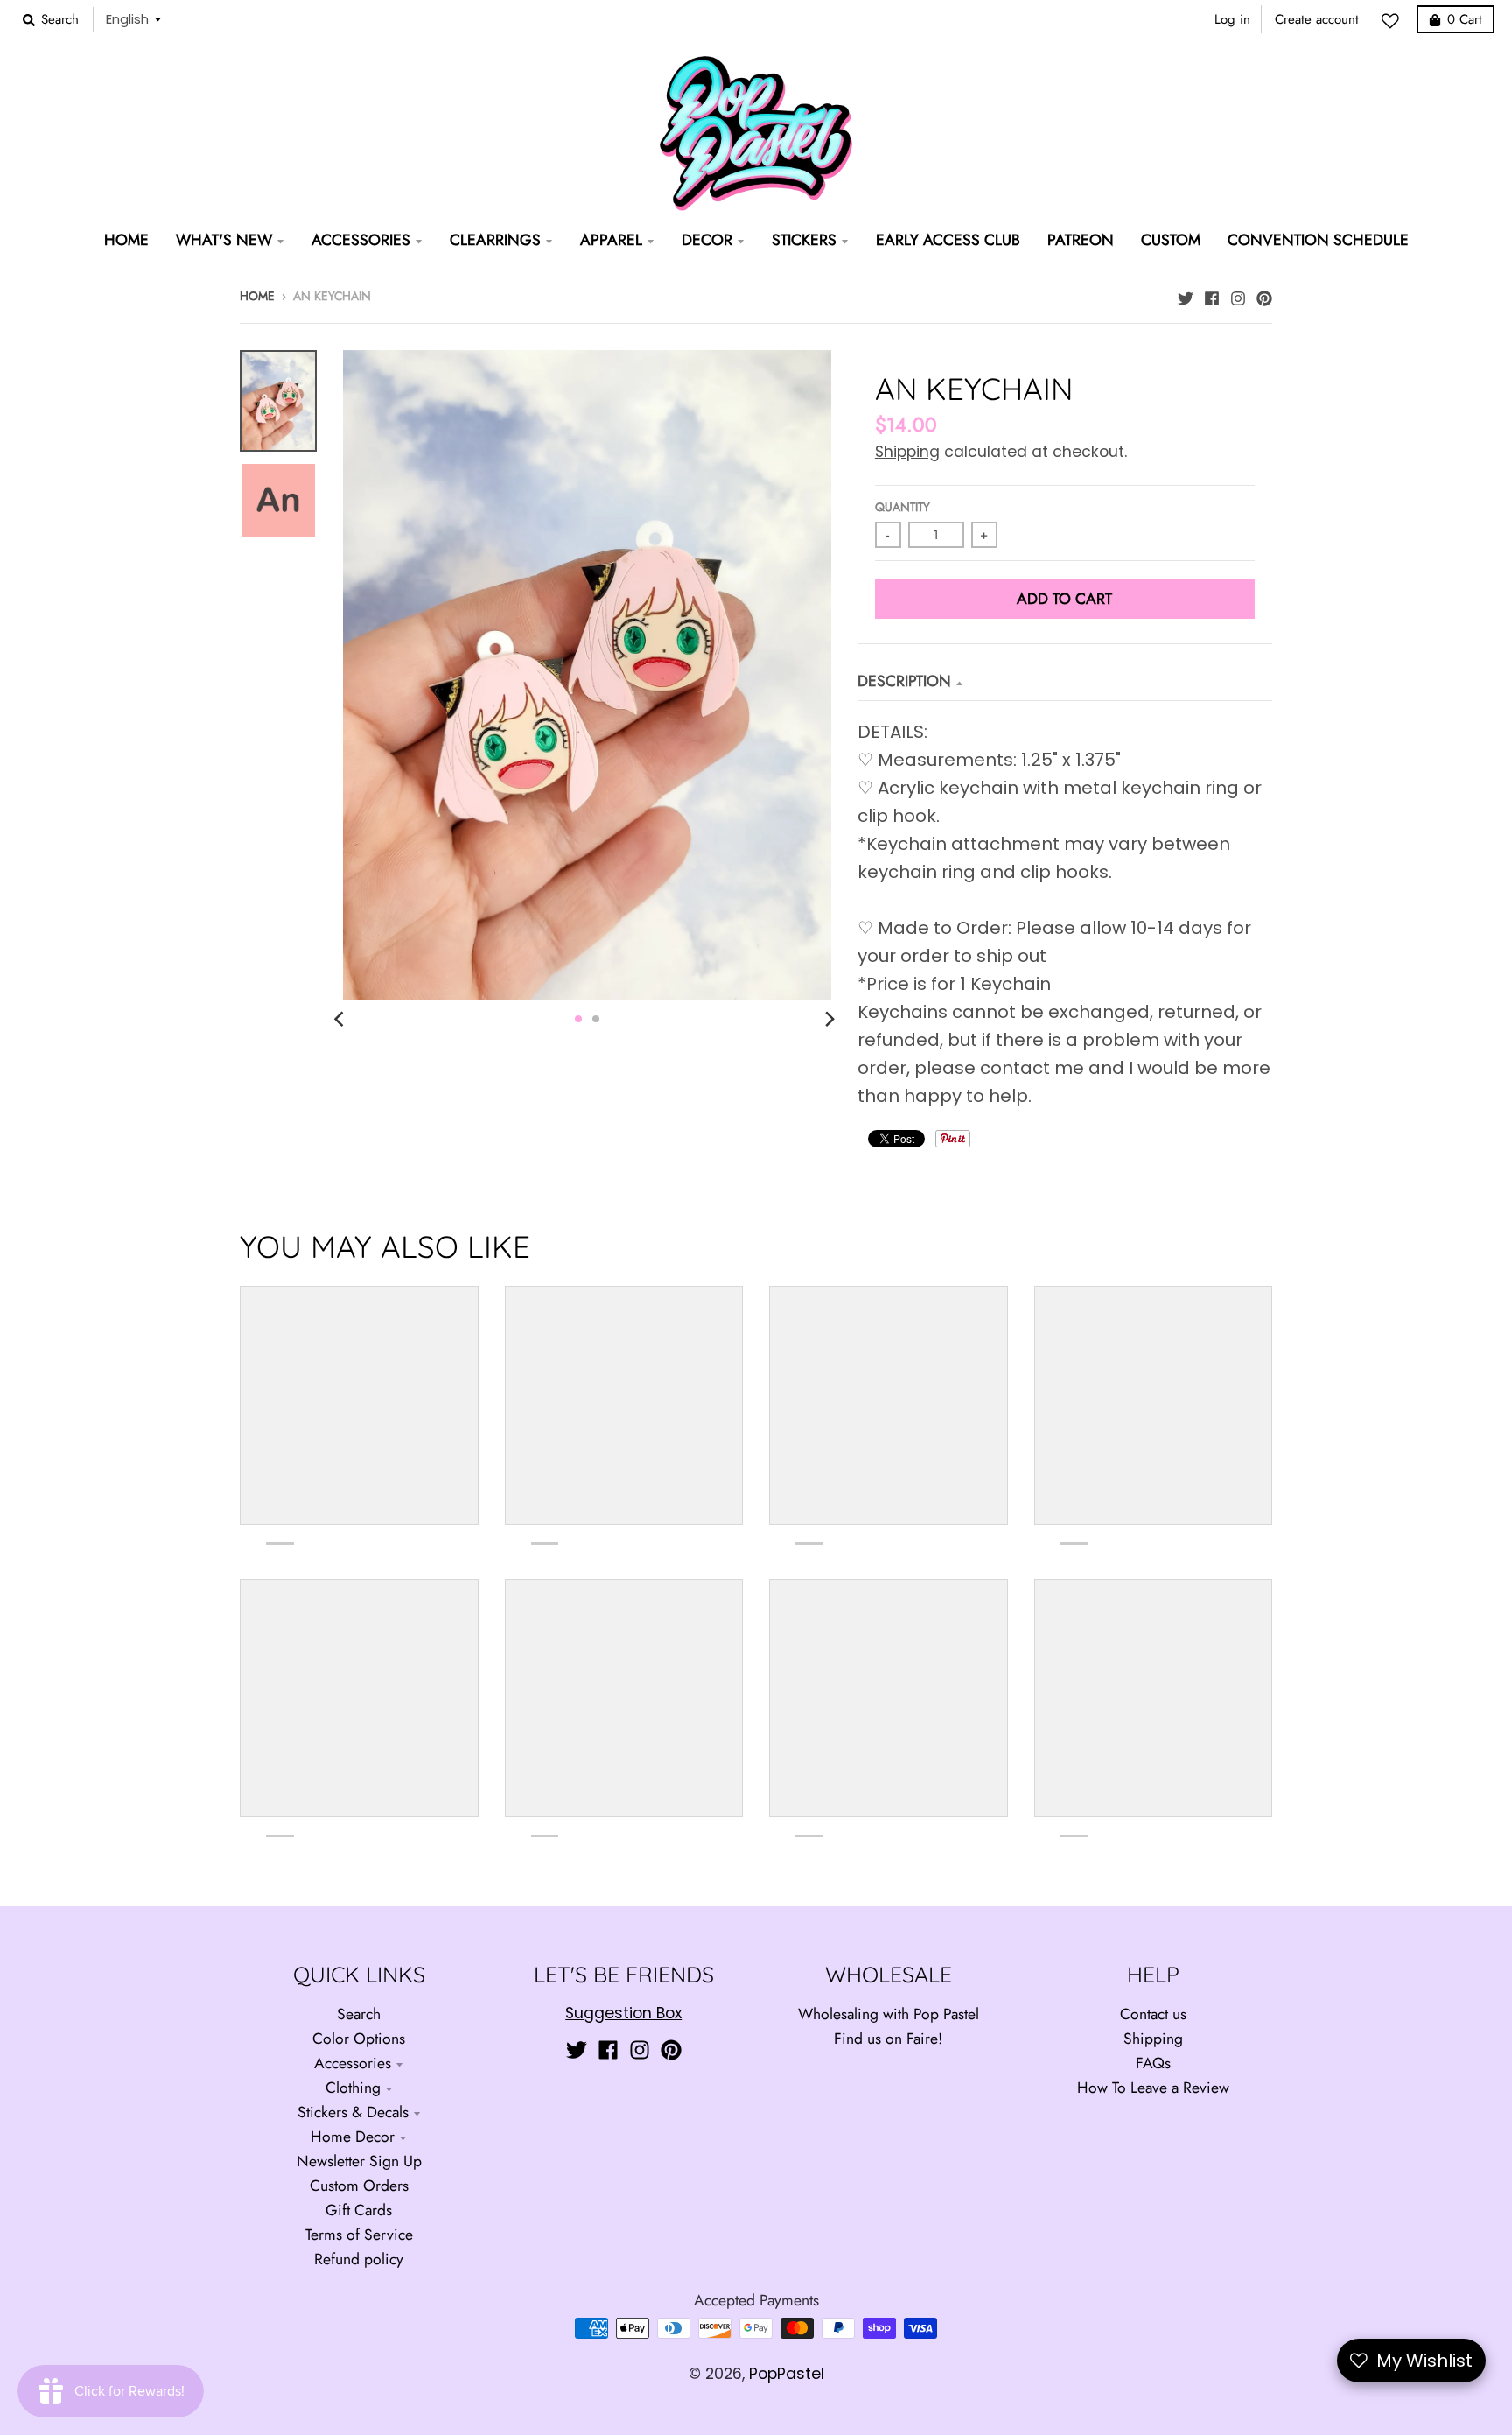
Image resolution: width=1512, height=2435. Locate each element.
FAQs (1153, 2063)
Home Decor (353, 2137)
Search (359, 2014)
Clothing (353, 2088)
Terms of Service (359, 2235)
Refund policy (359, 2259)
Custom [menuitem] (1171, 240)
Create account (1317, 19)
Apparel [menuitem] (611, 240)
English (127, 19)
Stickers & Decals (353, 2112)
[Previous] (341, 1019)
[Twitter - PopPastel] (1186, 294)
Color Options (359, 2039)
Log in (1232, 19)
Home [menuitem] (126, 240)
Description (904, 681)
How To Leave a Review (1153, 2088)
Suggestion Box (623, 2013)
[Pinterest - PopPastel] (1264, 294)
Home (257, 296)
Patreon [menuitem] (1081, 240)
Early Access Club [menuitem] (948, 240)
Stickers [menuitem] (804, 240)
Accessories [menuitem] (361, 240)
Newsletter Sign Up (359, 2161)
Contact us (1153, 2014)
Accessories (353, 2063)
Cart (1465, 19)
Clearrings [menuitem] (495, 240)
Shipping (907, 452)
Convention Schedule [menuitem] (1318, 240)
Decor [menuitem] (707, 240)
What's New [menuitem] (224, 240)
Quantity (903, 507)
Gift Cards (359, 2210)
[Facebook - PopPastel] (1212, 294)
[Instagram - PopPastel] (1238, 294)
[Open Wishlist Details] (1395, 21)
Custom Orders (359, 2186)
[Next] (829, 1019)
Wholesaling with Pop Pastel (889, 2014)
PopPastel (787, 2374)
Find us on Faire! (888, 2039)
